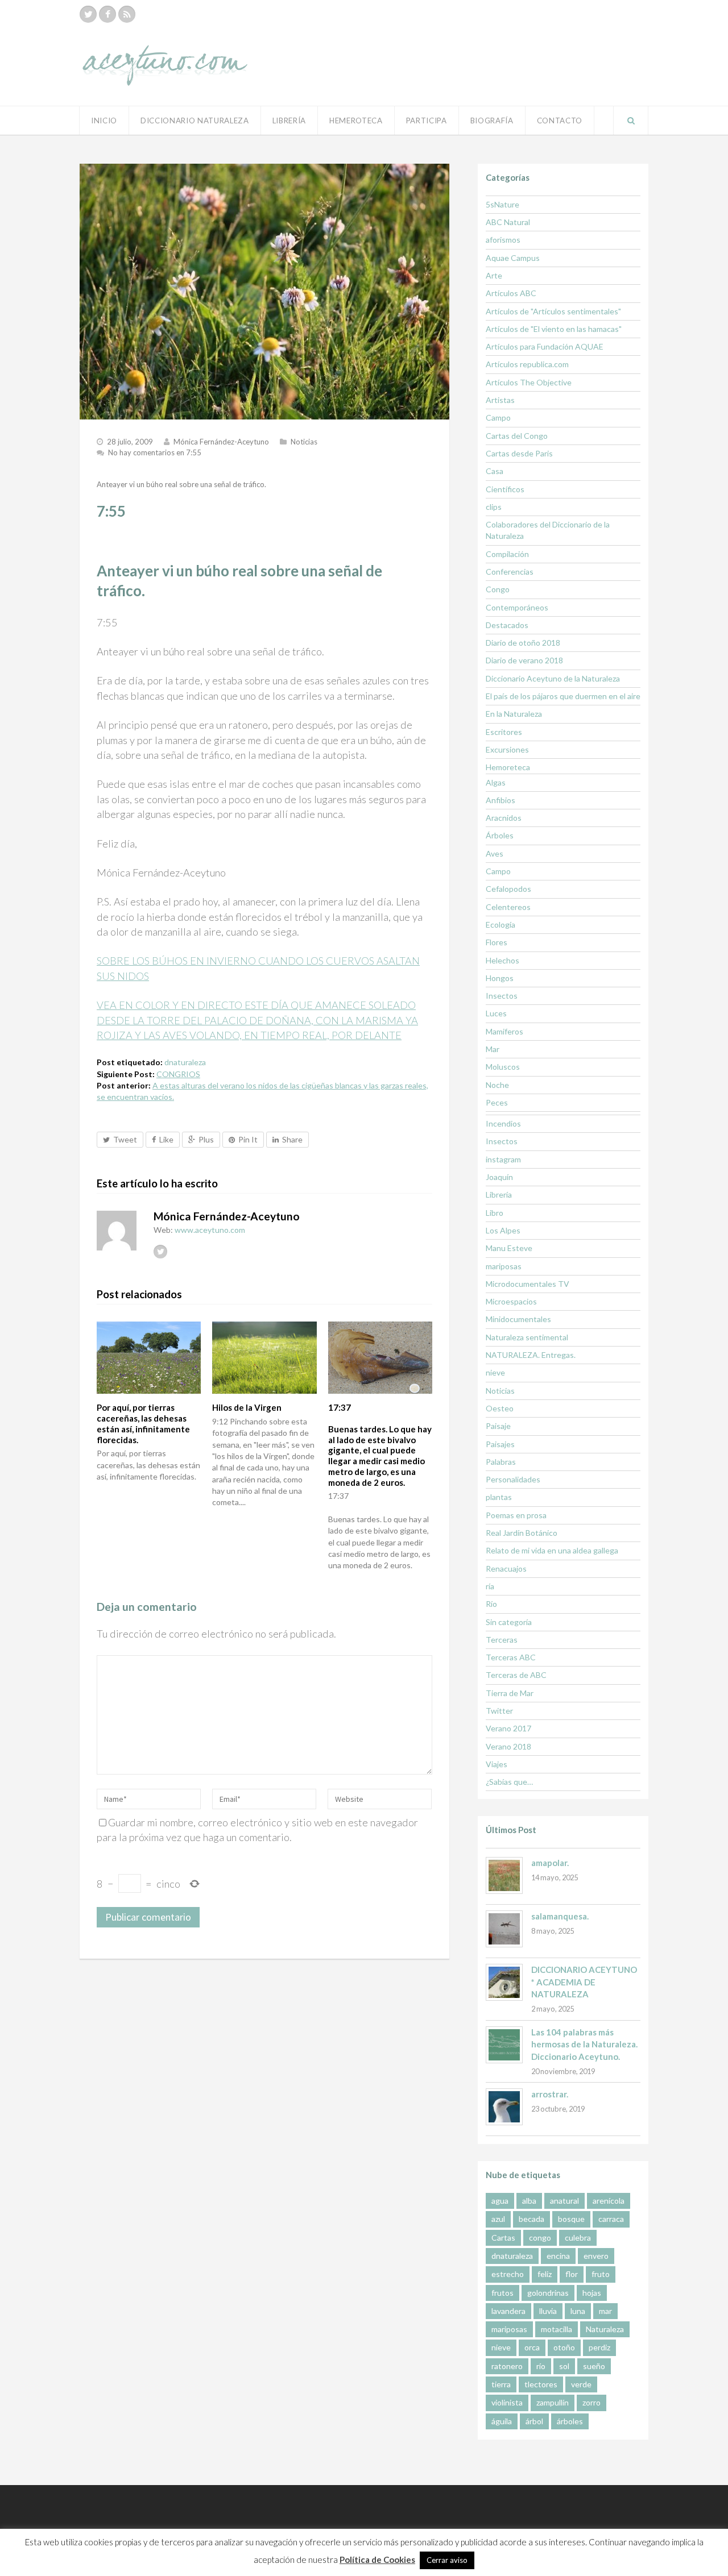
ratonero (507, 2366)
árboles (570, 2421)
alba (529, 2201)
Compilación (507, 554)
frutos (502, 2293)
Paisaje (498, 1426)
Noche (497, 1085)
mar (605, 2311)
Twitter (499, 1711)
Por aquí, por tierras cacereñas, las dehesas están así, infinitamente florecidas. (143, 1423)
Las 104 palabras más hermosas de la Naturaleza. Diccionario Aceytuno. (584, 2044)
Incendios (503, 1123)
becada (531, 2219)
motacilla (557, 2329)
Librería (289, 121)
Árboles (500, 835)
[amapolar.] (504, 1875)
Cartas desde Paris (519, 453)
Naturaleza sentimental (527, 1337)
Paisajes (500, 1444)
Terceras (502, 1640)
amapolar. (550, 1863)
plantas (499, 1497)
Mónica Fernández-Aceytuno (221, 442)
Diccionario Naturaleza (195, 121)
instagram (503, 1159)
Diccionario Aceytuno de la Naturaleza (553, 678)
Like (166, 1139)
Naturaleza (605, 2329)
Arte (494, 275)
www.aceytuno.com (210, 1230)
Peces (497, 1102)
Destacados (507, 625)
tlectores (541, 2384)
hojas (592, 2293)
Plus (206, 1139)
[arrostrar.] (504, 2107)
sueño (594, 2366)
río (541, 2366)
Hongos (500, 978)
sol (564, 2366)
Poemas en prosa (516, 1515)
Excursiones (507, 749)
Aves (495, 853)
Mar (493, 1049)
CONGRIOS (178, 1074)
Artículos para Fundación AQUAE (545, 346)
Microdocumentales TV (528, 1284)
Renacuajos (506, 1569)
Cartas (503, 2238)
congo (540, 2238)
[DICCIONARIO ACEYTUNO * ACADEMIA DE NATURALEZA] (504, 1982)
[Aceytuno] (165, 53)
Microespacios (511, 1301)
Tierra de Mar (510, 1693)
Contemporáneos (517, 607)
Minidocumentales (518, 1319)
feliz (545, 2274)
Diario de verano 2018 (524, 660)
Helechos (502, 960)
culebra (578, 2238)
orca (532, 2347)
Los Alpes (503, 1230)
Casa (495, 471)
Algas (496, 782)
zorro (591, 2402)
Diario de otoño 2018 (523, 643)
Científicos (505, 489)
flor (572, 2274)
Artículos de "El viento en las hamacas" (554, 329)
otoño (564, 2347)
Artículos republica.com (527, 364)
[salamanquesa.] (504, 1929)
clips (494, 507)
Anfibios (500, 800)
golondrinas (548, 2293)
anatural (564, 2201)
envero (596, 2256)
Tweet (125, 1139)
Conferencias (510, 572)
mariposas (504, 1266)
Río (491, 1604)
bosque (571, 2219)
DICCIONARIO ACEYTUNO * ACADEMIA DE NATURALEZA (584, 1982)
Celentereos (508, 907)
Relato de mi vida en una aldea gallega (552, 1550)
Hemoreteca (508, 767)
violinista (507, 2402)
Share (292, 1139)
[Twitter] (88, 14)
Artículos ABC (511, 293)
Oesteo (500, 1408)
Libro (495, 1213)
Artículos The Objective (529, 382)
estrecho (508, 2274)
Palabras (501, 1462)
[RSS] (127, 14)
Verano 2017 (508, 1728)
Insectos (502, 996)
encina (558, 2256)
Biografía (492, 121)
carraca (611, 2219)
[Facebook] (107, 14)
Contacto (560, 121)
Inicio (104, 121)
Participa (427, 121)
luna (578, 2311)
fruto (601, 2274)
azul (498, 2219)
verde (581, 2384)
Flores (497, 942)
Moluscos (503, 1067)
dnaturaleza (185, 1062)
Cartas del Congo (517, 436)
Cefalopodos (508, 889)
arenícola (609, 2201)
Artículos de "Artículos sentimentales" (553, 311)
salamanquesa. (560, 1916)
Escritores (504, 732)
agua (500, 2201)
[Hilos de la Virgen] (264, 1358)
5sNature (502, 204)
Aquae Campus (513, 258)
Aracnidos (504, 818)
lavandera (508, 2311)
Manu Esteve (509, 1248)
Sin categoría (509, 1622)
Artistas (500, 400)
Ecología (500, 925)
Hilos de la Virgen (247, 1407)
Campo (498, 417)
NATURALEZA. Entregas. (531, 1355)
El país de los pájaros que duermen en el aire (563, 696)
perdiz (599, 2347)
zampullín (553, 2402)
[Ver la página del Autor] (117, 1231)
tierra (501, 2384)
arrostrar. (550, 2094)
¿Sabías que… (509, 1782)
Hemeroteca (356, 121)
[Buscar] (631, 121)
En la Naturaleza (514, 714)
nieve (495, 1372)
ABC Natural (508, 222)
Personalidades (513, 1479)
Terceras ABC (511, 1657)
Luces (496, 1013)
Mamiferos (504, 1031)
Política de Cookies (377, 2560)
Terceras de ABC (516, 1675)
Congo (498, 589)
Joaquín (499, 1177)
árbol (534, 2421)
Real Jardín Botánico (522, 1533)
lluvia (548, 2311)
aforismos (503, 240)
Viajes (497, 1764)
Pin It (248, 1139)
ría (490, 1586)
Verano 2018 (508, 1746)
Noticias (304, 442)
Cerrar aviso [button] (447, 2560)
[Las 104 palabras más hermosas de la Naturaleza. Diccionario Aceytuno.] (504, 2045)
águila (502, 2421)
